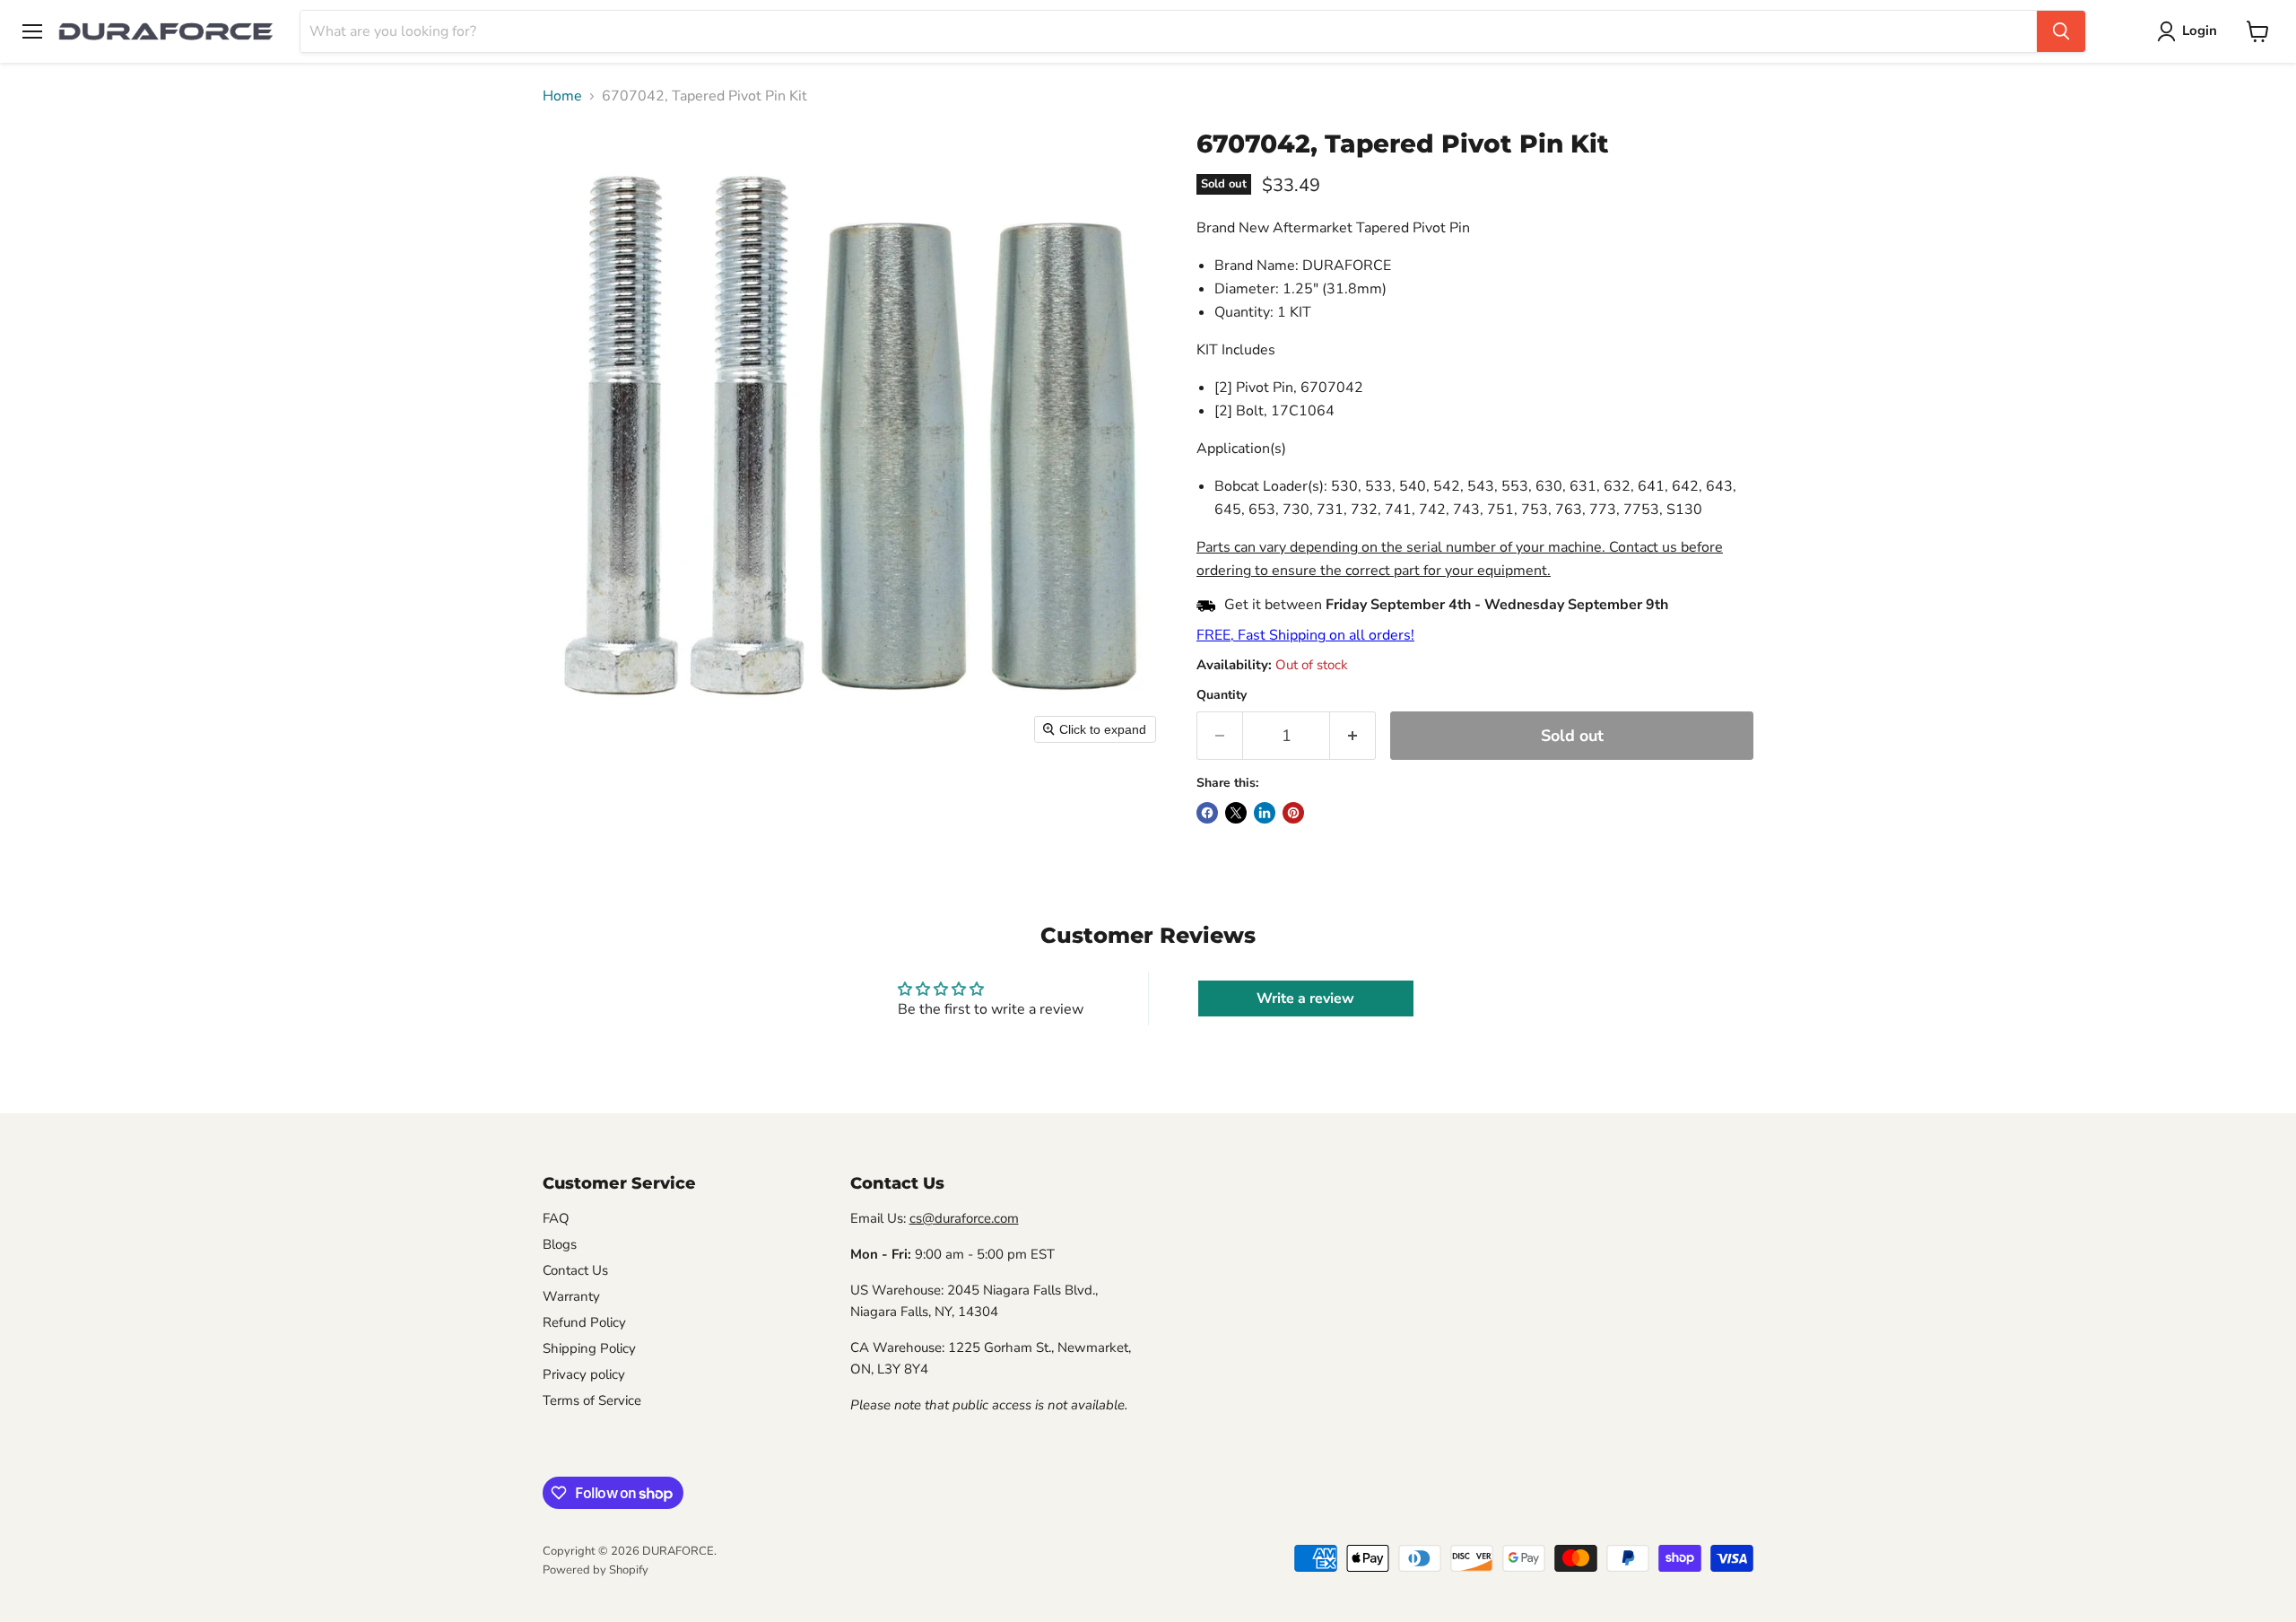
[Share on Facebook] (1207, 813)
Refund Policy (584, 1322)
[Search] (2061, 31)
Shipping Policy (589, 1348)
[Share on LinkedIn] (1265, 813)
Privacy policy (584, 1374)
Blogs (560, 1244)
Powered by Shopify (596, 1570)
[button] (2191, 31)
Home (562, 96)
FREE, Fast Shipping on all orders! (1305, 635)
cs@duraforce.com (964, 1218)
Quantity (1222, 695)
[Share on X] (1236, 813)
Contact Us (575, 1270)
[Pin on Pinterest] (1293, 813)
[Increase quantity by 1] (1353, 736)
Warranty (571, 1296)
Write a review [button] (1305, 998)
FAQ (556, 1218)
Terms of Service (592, 1400)
